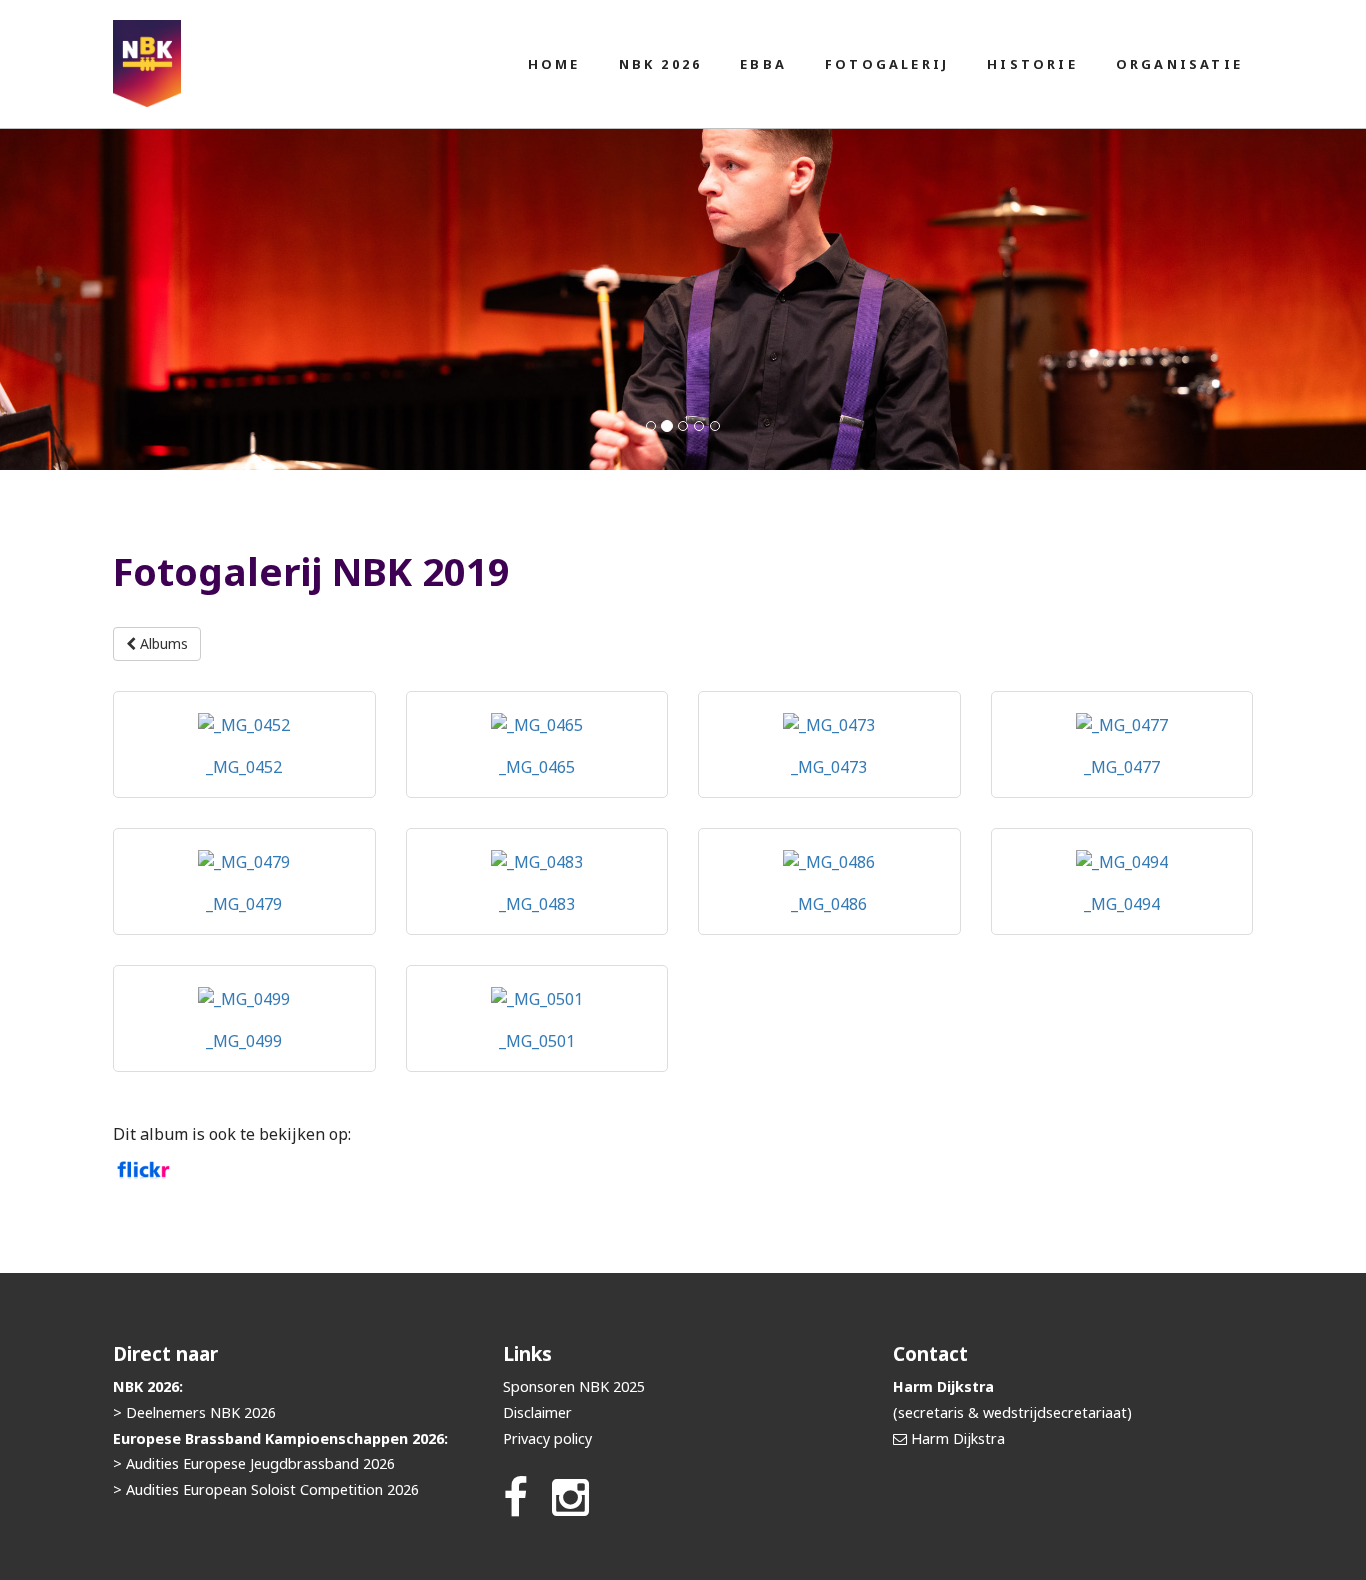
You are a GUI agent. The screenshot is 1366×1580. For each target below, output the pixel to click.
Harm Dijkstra (958, 1438)
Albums (162, 643)
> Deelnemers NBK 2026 (194, 1412)
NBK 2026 (661, 64)
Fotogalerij (887, 64)
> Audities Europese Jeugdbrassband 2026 (254, 1463)
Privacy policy (547, 1438)
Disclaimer (537, 1412)
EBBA (763, 64)
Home (554, 64)
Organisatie (1179, 64)
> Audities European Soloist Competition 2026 (266, 1489)
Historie (1032, 64)
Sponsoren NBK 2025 (574, 1386)
